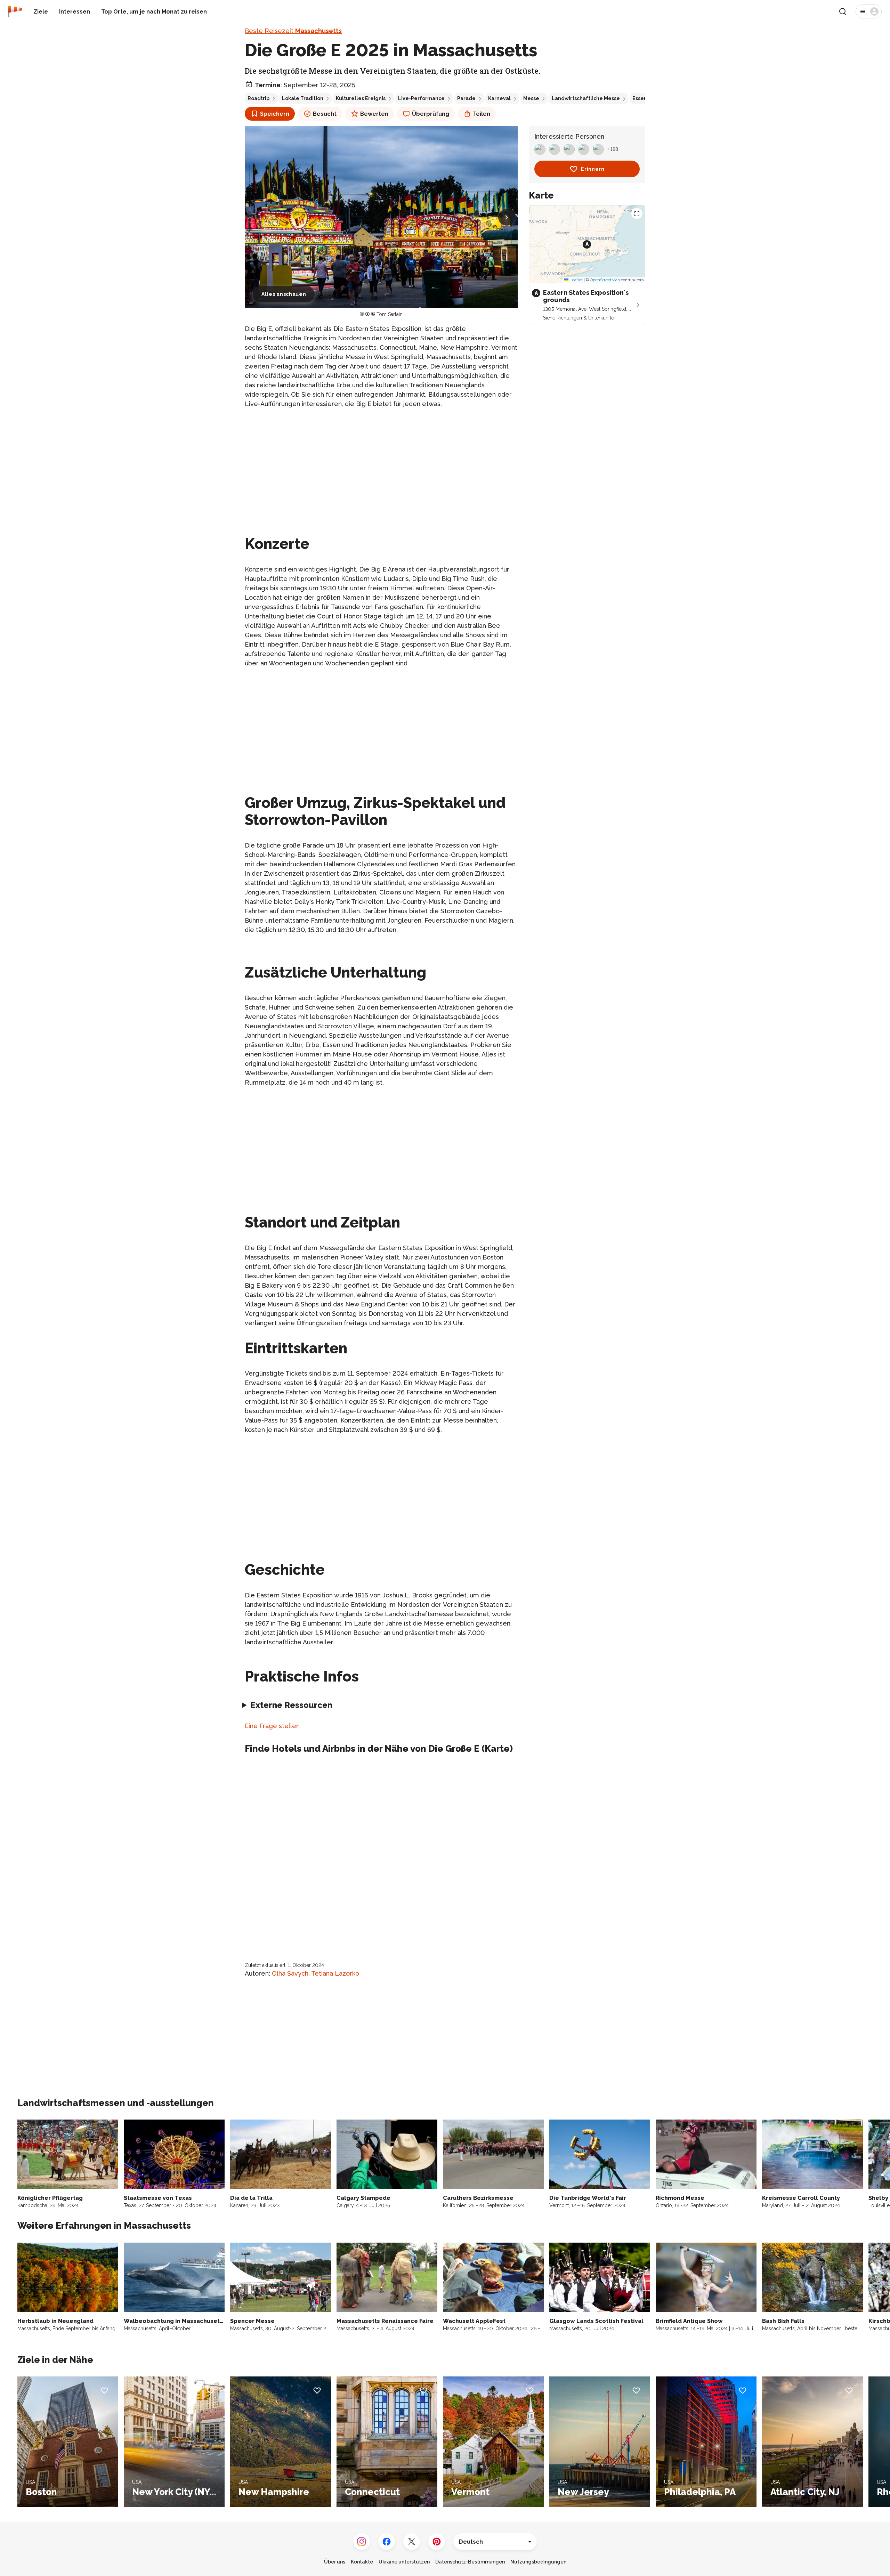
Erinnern (593, 169)
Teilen (482, 114)
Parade (466, 98)
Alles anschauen (284, 294)
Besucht (325, 114)
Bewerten (374, 114)
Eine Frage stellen (272, 1726)
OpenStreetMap (605, 280)
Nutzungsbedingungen (538, 2562)
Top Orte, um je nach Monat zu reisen (154, 12)
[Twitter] (412, 2542)
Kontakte (362, 2562)
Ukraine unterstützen (404, 2562)
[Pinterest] (437, 2542)
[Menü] (869, 11)
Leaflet (576, 280)
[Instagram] (362, 2542)
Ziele (41, 12)
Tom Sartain (390, 314)
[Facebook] (387, 2542)
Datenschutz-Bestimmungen (470, 2562)
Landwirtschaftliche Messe (586, 98)
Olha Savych (290, 1973)
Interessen (75, 12)
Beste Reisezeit (293, 31)
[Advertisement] (381, 463)
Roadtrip (258, 98)
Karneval (499, 98)
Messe (531, 98)
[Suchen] (843, 11)
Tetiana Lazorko (335, 1973)
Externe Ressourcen (291, 1705)
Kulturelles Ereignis (361, 98)
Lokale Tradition (303, 98)
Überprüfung (431, 114)
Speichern (275, 114)
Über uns (335, 2562)
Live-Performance (421, 98)
